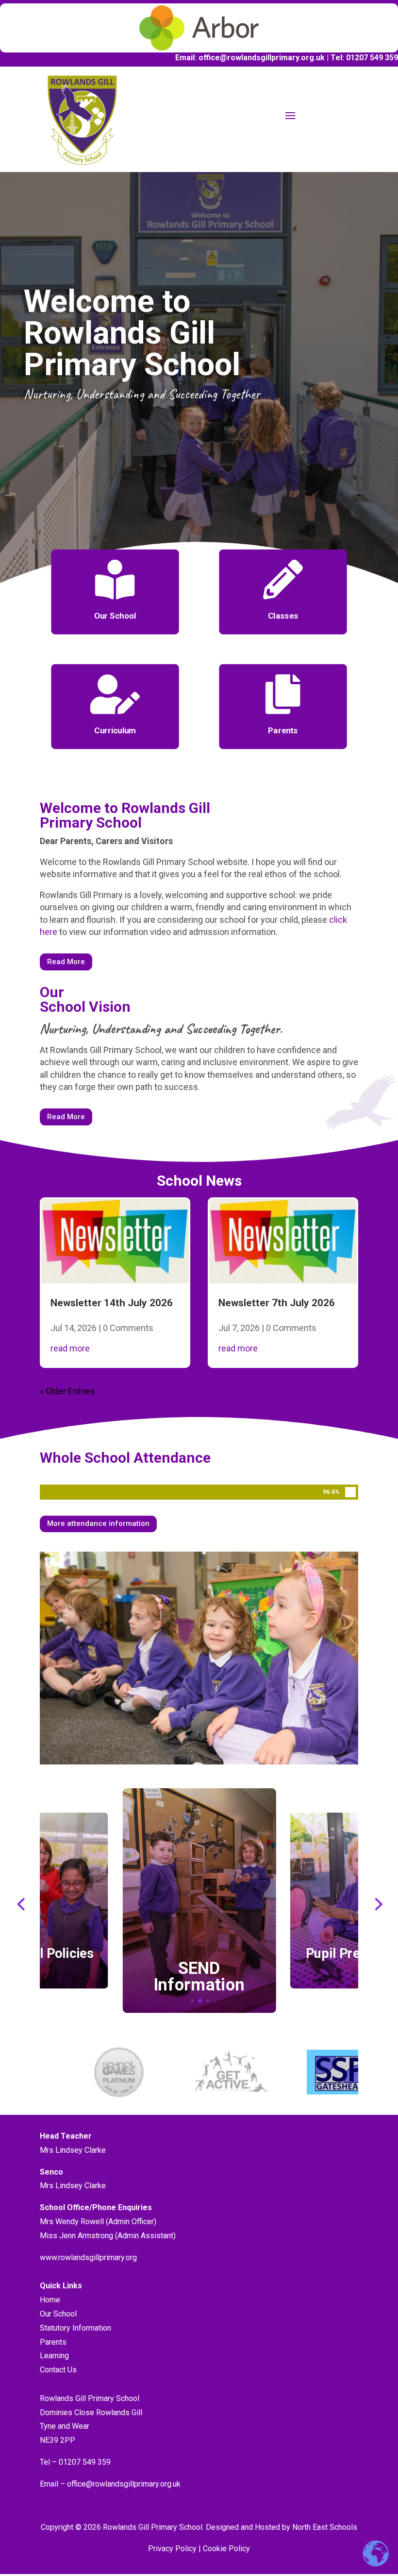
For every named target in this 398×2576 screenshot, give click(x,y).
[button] (21, 1903)
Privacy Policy (172, 2549)
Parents (53, 2342)
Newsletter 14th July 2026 (112, 1303)
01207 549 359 (84, 2462)
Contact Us (58, 2370)
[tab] (192, 2000)
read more (70, 1348)
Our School (58, 2314)
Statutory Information (75, 2328)
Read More (66, 962)
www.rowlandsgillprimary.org (88, 2257)
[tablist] (199, 2003)
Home (50, 2300)
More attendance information (98, 1523)
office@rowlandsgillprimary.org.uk (124, 2484)
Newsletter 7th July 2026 (277, 1303)
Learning (54, 2356)
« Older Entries (67, 1391)
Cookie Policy (226, 2549)
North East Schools (325, 2527)
